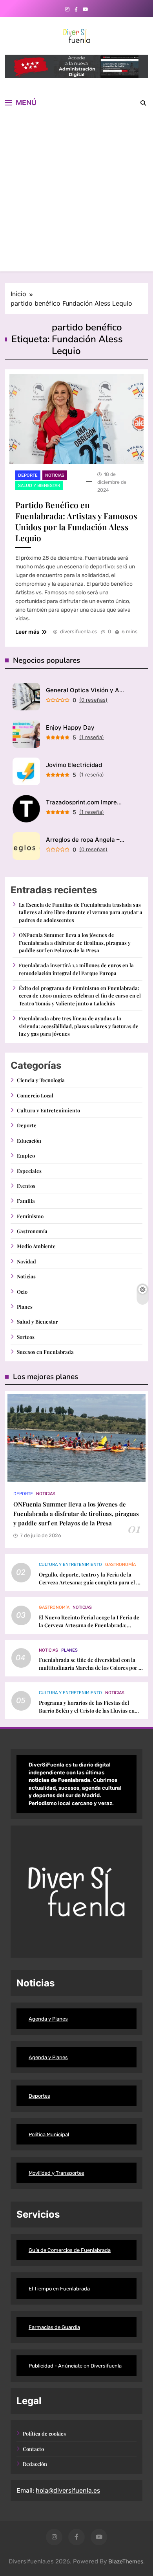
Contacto (33, 2449)
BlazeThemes (126, 2562)
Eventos (26, 1186)
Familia (26, 1201)
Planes (25, 1306)
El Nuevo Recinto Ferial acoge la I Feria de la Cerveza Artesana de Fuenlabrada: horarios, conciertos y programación (89, 1625)
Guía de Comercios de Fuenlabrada (70, 2250)
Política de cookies (44, 2433)
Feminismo (30, 1216)
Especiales (29, 1171)
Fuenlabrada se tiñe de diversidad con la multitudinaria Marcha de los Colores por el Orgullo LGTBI (91, 1668)
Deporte (28, 475)
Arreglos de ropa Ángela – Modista (85, 840)
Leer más (27, 632)
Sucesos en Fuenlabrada (45, 1352)
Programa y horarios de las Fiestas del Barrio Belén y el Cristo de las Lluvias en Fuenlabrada (87, 1710)
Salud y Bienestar (39, 486)
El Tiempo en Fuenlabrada (59, 2289)
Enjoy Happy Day (70, 727)
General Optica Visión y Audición (85, 690)
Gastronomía (32, 1231)
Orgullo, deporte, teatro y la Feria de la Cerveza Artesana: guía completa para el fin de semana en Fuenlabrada (91, 1582)
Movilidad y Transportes (56, 2173)
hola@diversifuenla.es (68, 2490)
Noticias (55, 475)
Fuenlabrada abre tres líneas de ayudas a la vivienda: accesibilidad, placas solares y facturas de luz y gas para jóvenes (79, 1026)
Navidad (26, 1261)
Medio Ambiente (36, 1246)
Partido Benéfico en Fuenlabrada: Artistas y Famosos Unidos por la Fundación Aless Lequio (76, 521)
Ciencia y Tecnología (41, 1080)
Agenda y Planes (48, 2019)
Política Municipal (49, 2134)
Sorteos (26, 1337)
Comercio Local (35, 1095)
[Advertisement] (76, 195)
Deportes (39, 2096)
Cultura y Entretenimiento (48, 1110)
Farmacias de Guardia (54, 2327)
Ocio (22, 1292)
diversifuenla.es (79, 632)
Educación (29, 1140)
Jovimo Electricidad (74, 765)
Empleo (26, 1155)
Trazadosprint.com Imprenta (85, 802)
